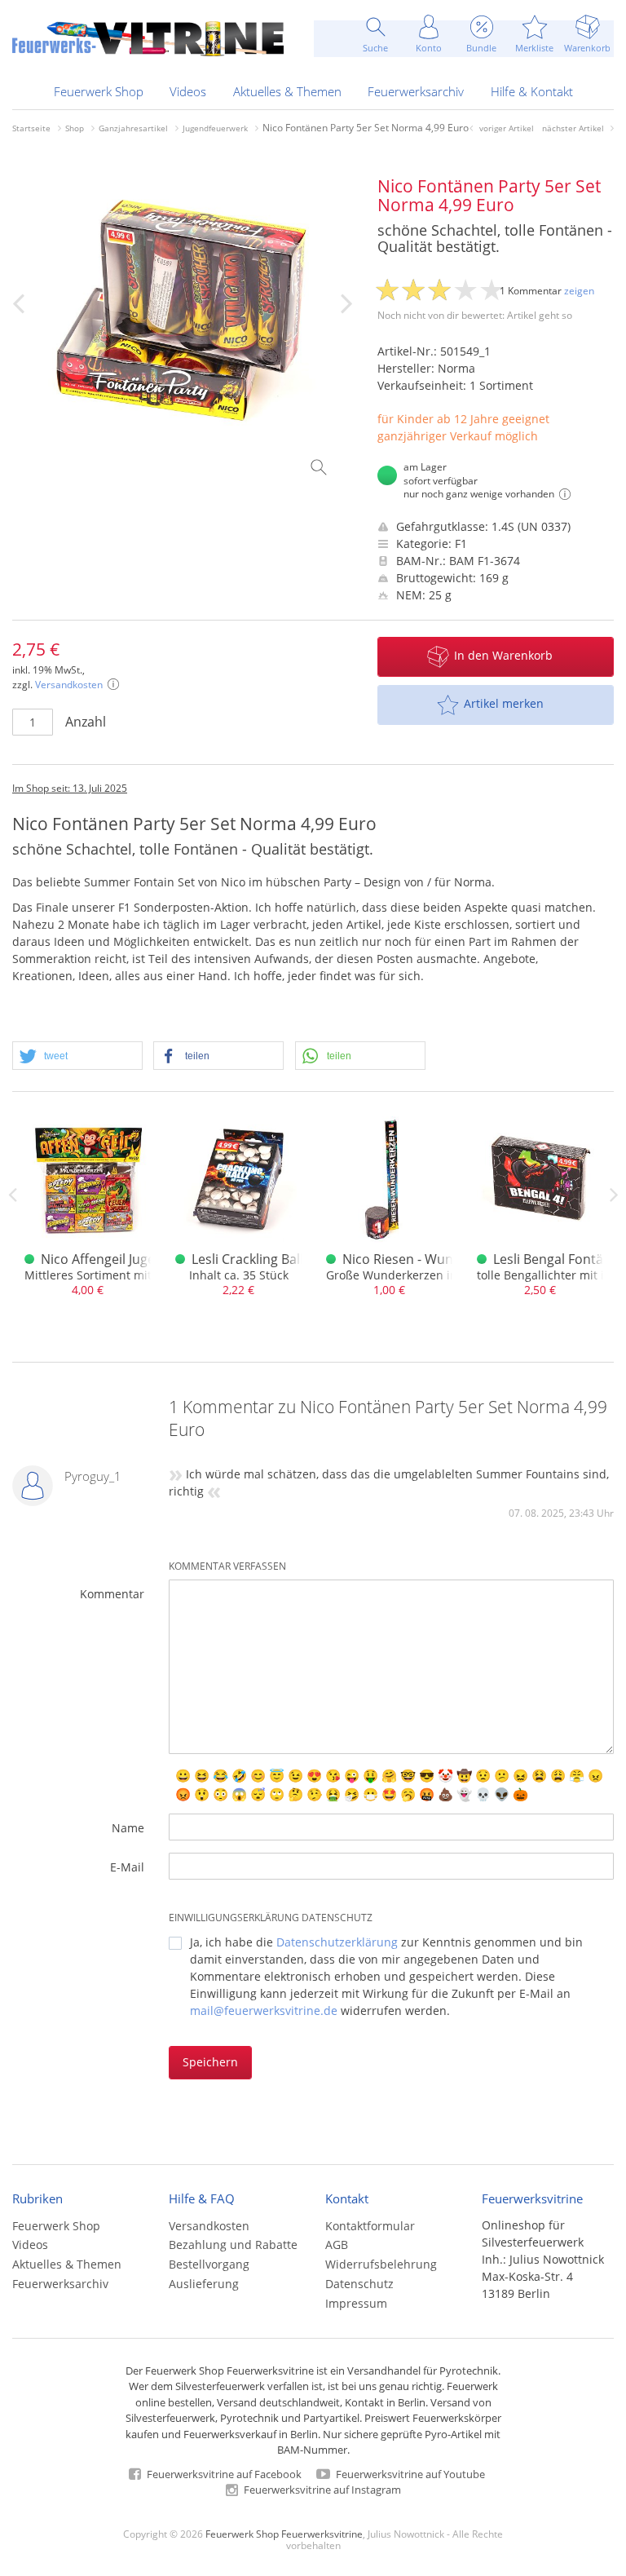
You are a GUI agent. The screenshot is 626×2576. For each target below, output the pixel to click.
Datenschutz (359, 2284)
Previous (12, 1195)
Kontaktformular (370, 2226)
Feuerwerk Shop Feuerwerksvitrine (284, 2534)
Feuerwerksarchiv (416, 91)
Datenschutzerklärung (337, 1942)
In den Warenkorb (503, 655)
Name (128, 1828)
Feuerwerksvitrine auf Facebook (223, 2474)
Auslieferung (204, 2284)
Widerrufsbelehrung (381, 2264)
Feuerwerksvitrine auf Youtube (409, 2474)
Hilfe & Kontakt (532, 91)
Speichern (210, 2062)
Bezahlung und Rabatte (233, 2245)
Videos (188, 91)
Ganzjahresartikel (133, 128)
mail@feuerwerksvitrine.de (264, 2010)
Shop (75, 128)
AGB (337, 2245)
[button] (77, 1056)
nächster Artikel (573, 128)
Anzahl (86, 722)
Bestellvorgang (209, 2264)
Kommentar (112, 1594)
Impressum (356, 2303)
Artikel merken (504, 703)
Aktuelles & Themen (287, 91)
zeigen (579, 291)
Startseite (31, 128)
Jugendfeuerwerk (215, 128)
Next (614, 1195)
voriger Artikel (507, 128)
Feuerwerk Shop (99, 91)
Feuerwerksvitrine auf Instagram (321, 2490)
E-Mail (127, 1867)
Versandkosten (69, 685)
